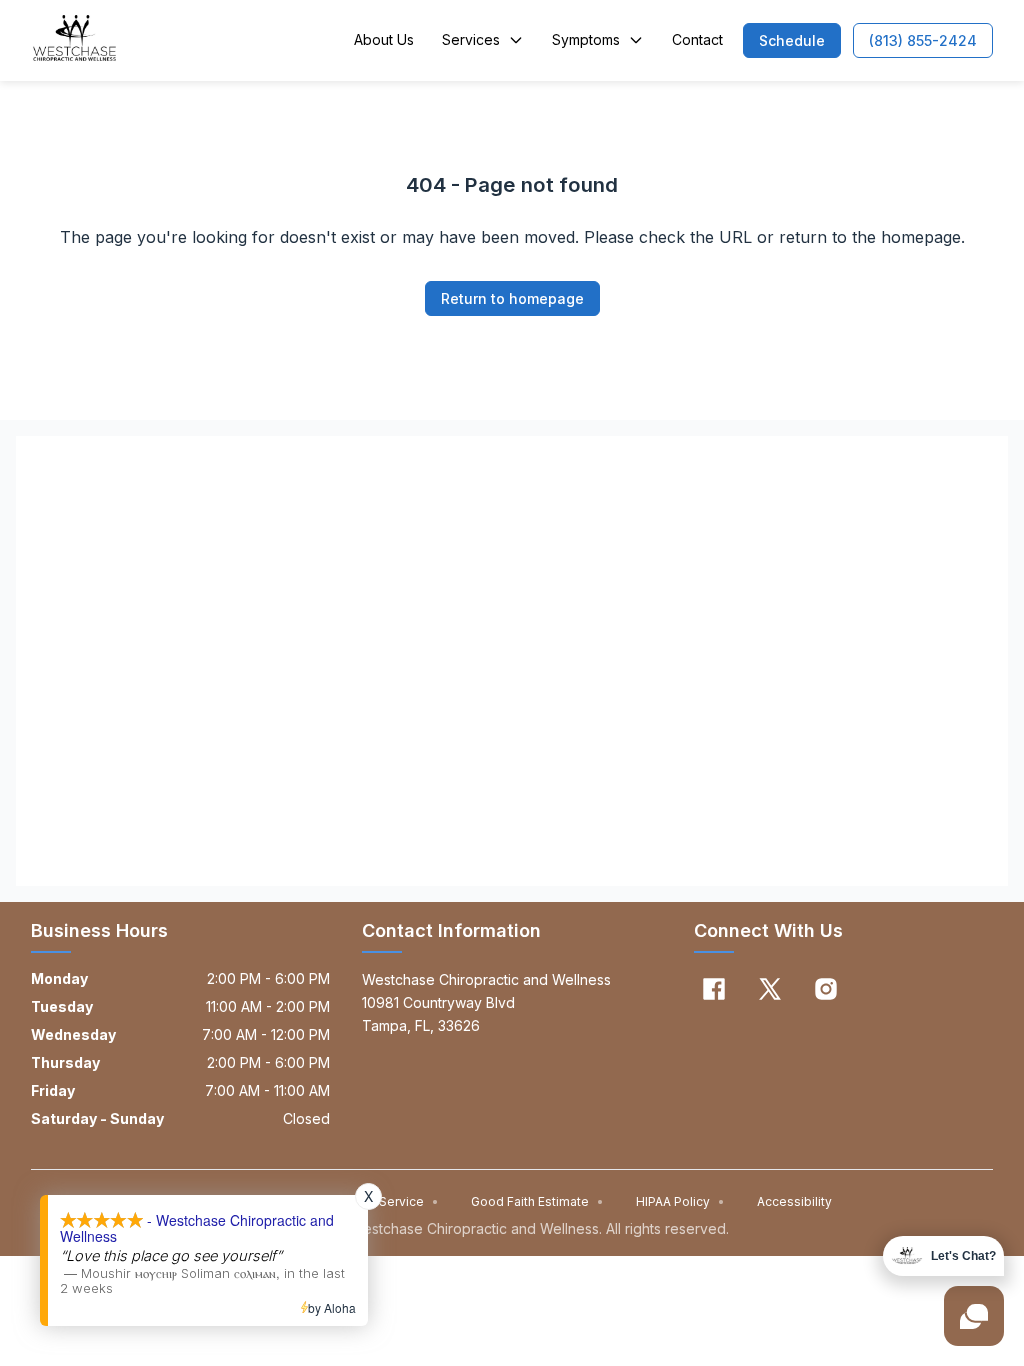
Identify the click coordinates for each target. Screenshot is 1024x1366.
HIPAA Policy (680, 1201)
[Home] (74, 40)
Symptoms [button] (586, 39)
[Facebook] (714, 989)
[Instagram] (826, 989)
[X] (770, 989)
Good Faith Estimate (537, 1201)
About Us (384, 39)
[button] (792, 40)
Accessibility (794, 1201)
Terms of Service (380, 1201)
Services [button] (471, 39)
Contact (697, 39)
